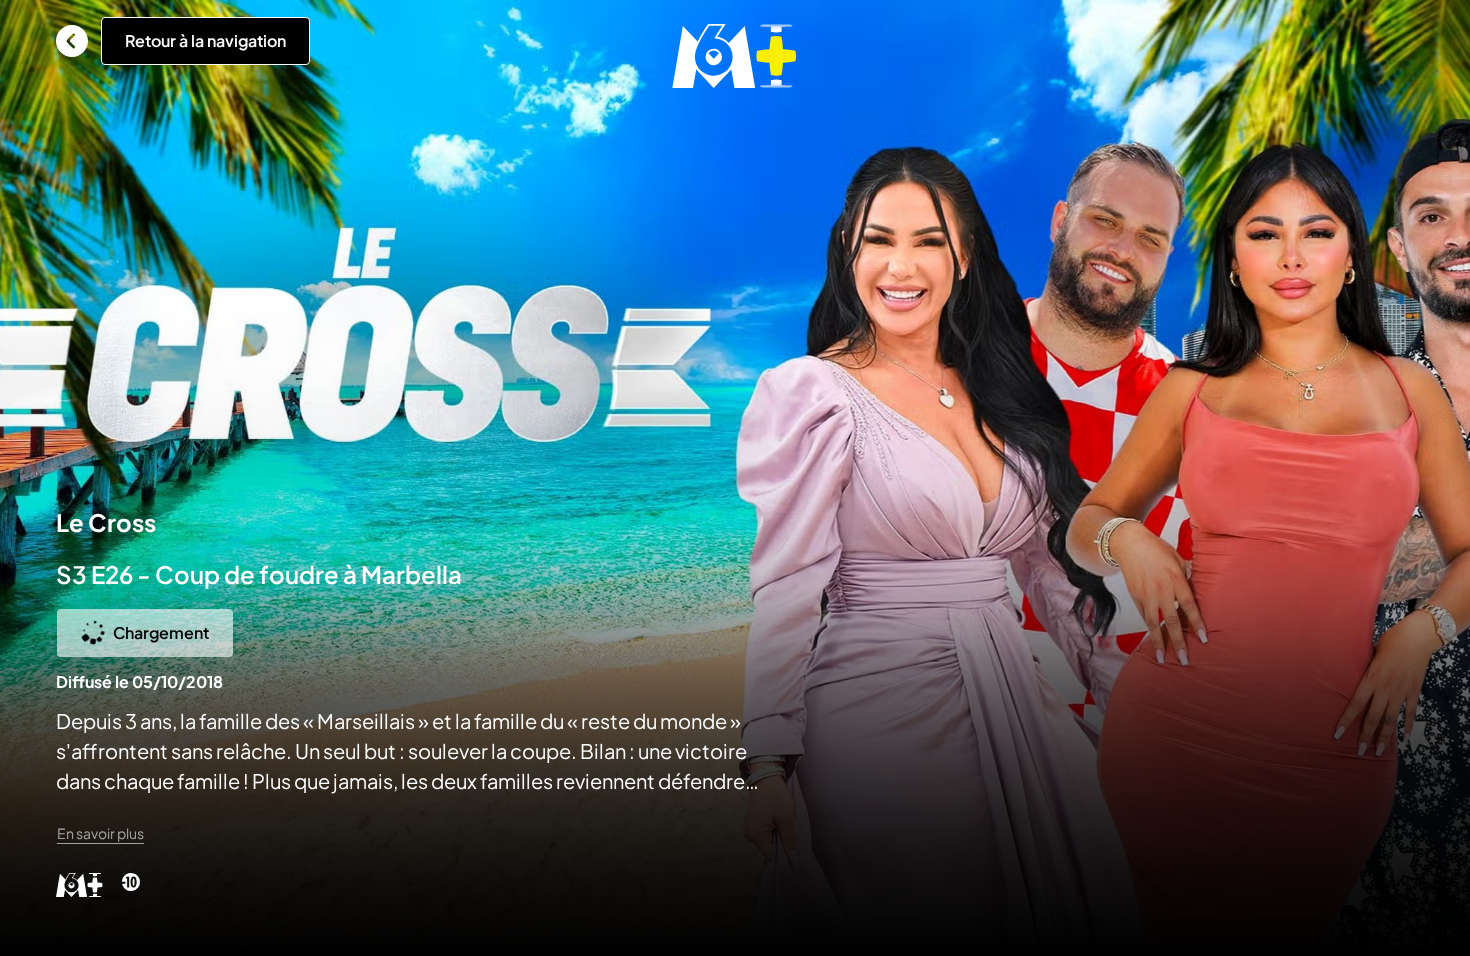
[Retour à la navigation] (72, 41)
